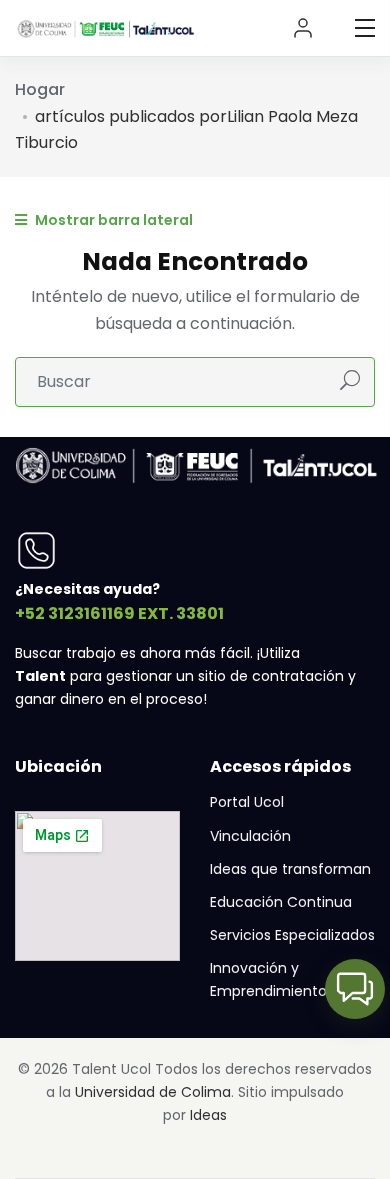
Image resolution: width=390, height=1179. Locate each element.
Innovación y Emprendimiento (268, 979)
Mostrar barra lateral (112, 220)
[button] (355, 989)
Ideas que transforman (290, 869)
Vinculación (250, 836)
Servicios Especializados (292, 935)
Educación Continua (281, 902)
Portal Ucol (247, 802)
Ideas (208, 1115)
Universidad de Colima (153, 1092)
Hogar (40, 89)
